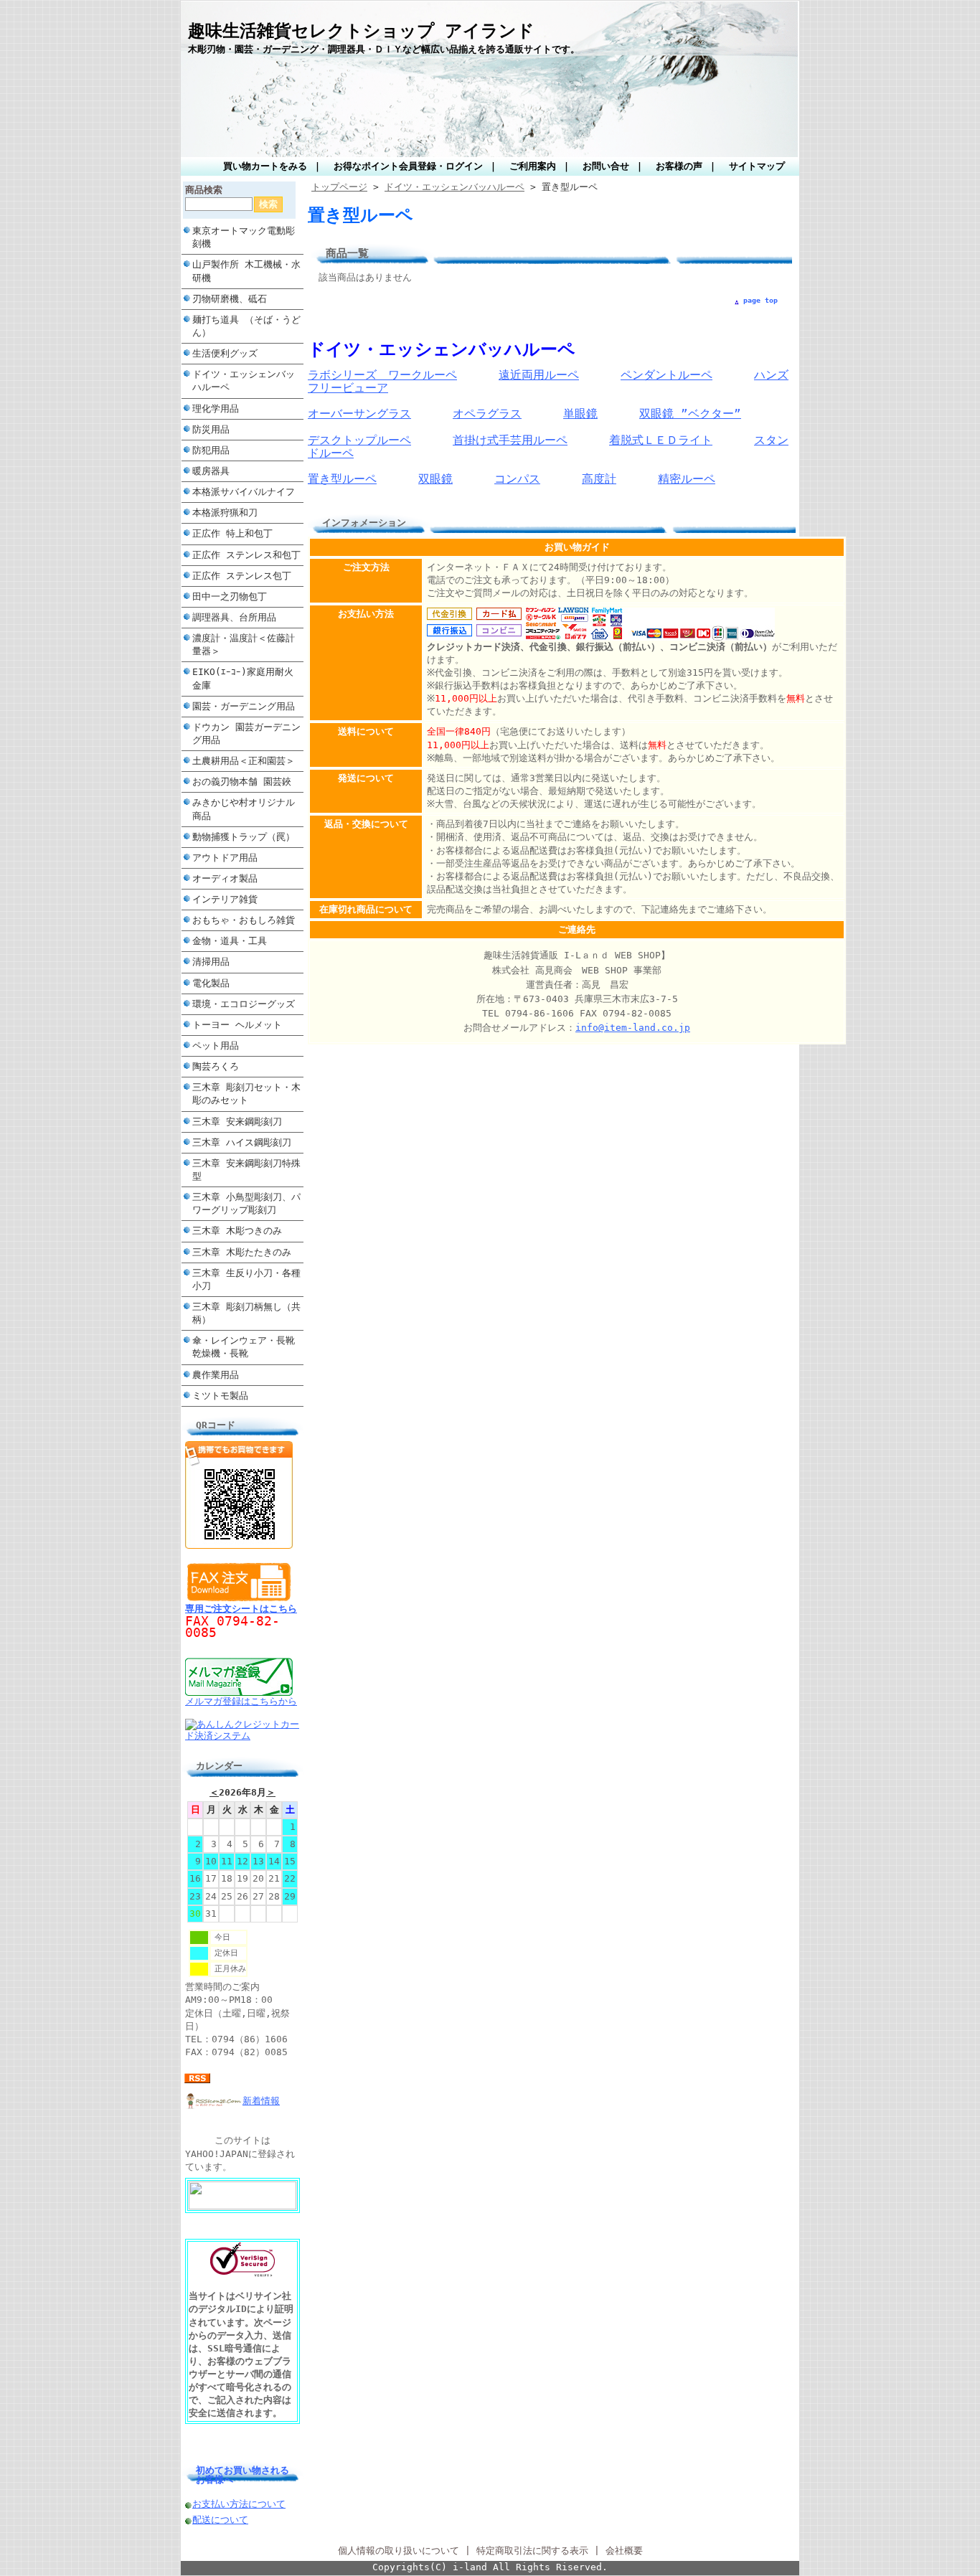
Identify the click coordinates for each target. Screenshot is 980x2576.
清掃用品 (211, 962)
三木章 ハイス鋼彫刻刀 (242, 1142)
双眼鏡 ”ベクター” (690, 414)
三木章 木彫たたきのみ (242, 1252)
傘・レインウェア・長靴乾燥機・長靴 (244, 1347)
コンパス (517, 479)
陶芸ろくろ (216, 1066)
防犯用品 (211, 450)
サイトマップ (757, 166)
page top (760, 300)
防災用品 (211, 429)
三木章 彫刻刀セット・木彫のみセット (246, 1094)
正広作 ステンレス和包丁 (246, 555)
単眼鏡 (580, 414)
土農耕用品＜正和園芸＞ (244, 761)
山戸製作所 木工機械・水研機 (246, 271)
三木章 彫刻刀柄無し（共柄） (246, 1313)
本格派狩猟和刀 (225, 513)
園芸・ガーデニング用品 (244, 706)
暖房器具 (211, 471)
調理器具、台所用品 (234, 617)
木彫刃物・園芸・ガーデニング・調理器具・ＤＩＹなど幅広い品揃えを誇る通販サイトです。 (384, 49)
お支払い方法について (239, 2504)
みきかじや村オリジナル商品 (244, 809)
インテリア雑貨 (225, 899)
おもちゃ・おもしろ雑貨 (244, 920)
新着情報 (261, 2101)
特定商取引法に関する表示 (532, 2551)
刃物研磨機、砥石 (230, 299)
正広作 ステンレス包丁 (242, 576)
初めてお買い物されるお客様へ (242, 2475)
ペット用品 (216, 1046)
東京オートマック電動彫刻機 (244, 237)
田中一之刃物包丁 (230, 596)
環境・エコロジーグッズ (244, 1004)
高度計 (599, 479)
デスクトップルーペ (359, 440)
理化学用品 (216, 409)
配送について (220, 2520)
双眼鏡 (435, 479)
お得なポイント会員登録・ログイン (408, 166)
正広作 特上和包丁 (232, 533)
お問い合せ (606, 166)
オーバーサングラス (359, 414)
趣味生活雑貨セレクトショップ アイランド (361, 31)
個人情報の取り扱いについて (399, 2551)
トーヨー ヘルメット (237, 1025)
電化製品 (211, 983)
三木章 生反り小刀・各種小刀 (246, 1279)
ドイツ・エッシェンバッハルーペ (244, 381)
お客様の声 (679, 166)
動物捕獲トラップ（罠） (244, 837)
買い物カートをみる (265, 166)
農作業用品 (216, 1375)
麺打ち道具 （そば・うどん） (246, 326)
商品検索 (204, 190)
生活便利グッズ (225, 353)
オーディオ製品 (225, 878)
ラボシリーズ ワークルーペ (382, 375)
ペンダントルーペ (666, 375)
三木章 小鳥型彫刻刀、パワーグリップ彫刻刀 (246, 1203)
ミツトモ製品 (220, 1396)
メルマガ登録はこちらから (241, 1701)
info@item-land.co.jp (633, 1028)
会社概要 (624, 2551)
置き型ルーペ (342, 479)
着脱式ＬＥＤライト (661, 440)
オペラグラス (487, 414)
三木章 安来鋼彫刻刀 (237, 1122)
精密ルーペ (687, 479)
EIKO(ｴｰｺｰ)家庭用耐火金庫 (243, 678)
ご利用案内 (533, 166)
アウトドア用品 (225, 858)
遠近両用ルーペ (539, 375)
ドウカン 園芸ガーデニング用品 (246, 733)
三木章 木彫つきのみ (237, 1231)
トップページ (339, 187)
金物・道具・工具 (230, 941)
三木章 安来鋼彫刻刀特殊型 (246, 1170)
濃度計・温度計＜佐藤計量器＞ (244, 645)
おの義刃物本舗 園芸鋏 (242, 782)
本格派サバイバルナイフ (244, 492)
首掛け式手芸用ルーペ (510, 440)
